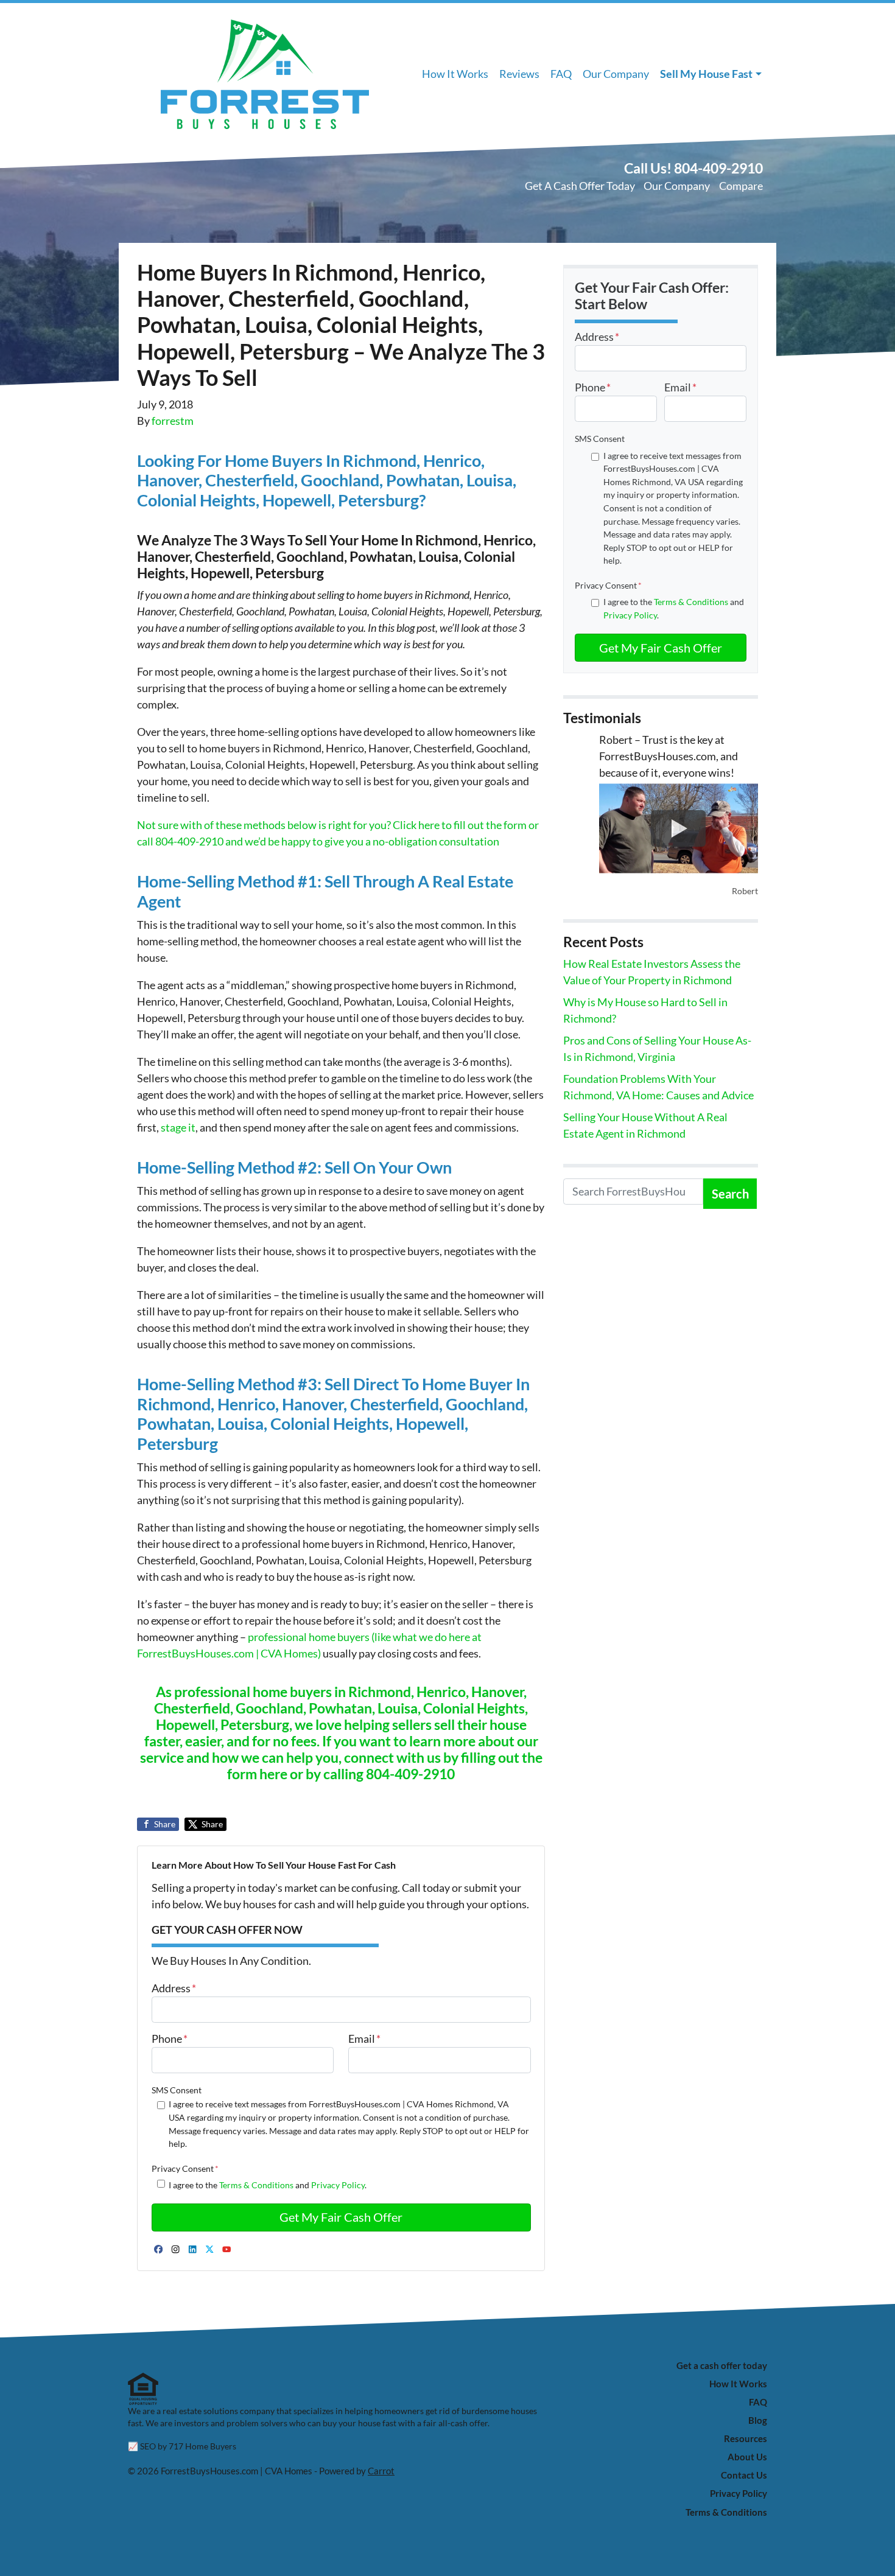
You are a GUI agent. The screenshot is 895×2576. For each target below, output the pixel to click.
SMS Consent (177, 2090)
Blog (758, 2420)
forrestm (173, 421)
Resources (746, 2438)
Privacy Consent (185, 2168)
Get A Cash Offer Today (580, 186)
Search (730, 1194)
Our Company (616, 74)
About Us (747, 2457)
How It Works (455, 74)
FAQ (561, 74)
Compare (741, 186)
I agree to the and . (268, 2185)
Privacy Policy (338, 2185)
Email (364, 2039)
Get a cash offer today (722, 2365)
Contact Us (744, 2475)
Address (174, 1988)
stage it (178, 1127)
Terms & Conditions (256, 2185)
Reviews (519, 74)
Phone (170, 2039)
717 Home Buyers (202, 2446)
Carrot (381, 2471)
